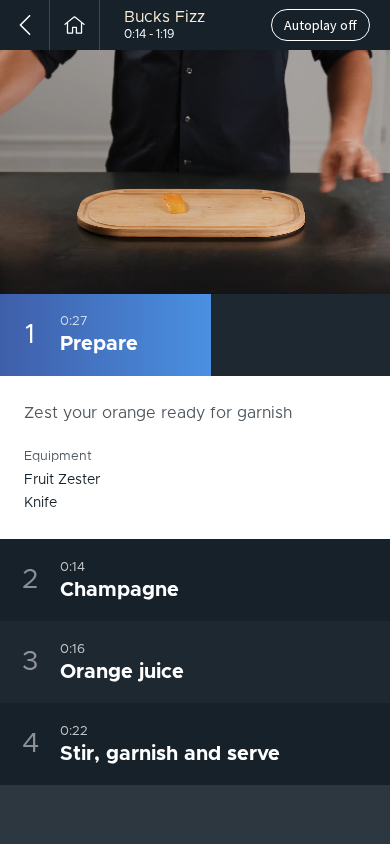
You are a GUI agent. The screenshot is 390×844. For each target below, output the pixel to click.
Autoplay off (320, 25)
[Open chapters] (371, 278)
